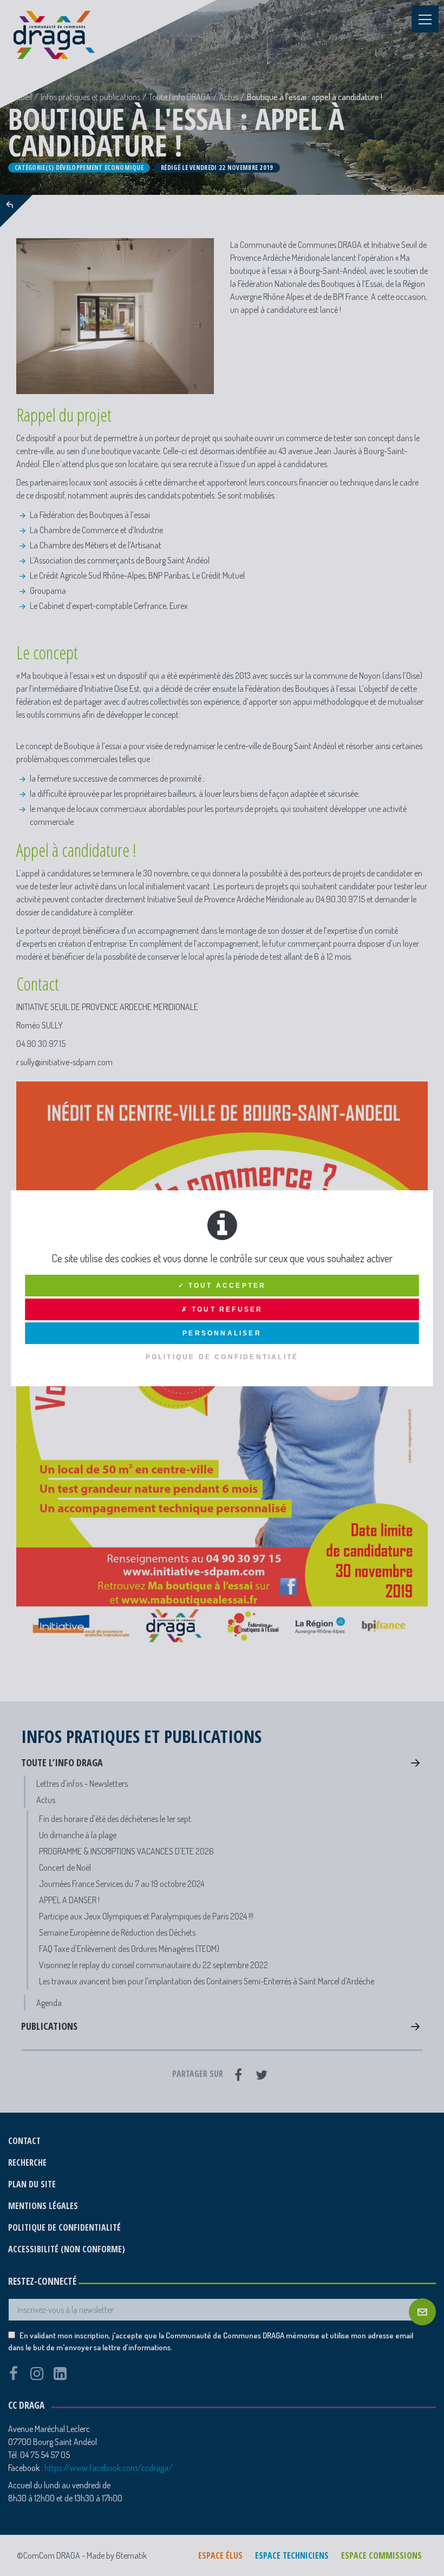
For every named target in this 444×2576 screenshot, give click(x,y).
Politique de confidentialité (222, 1357)
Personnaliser (222, 1333)
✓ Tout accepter (222, 1286)
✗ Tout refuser (222, 1309)
